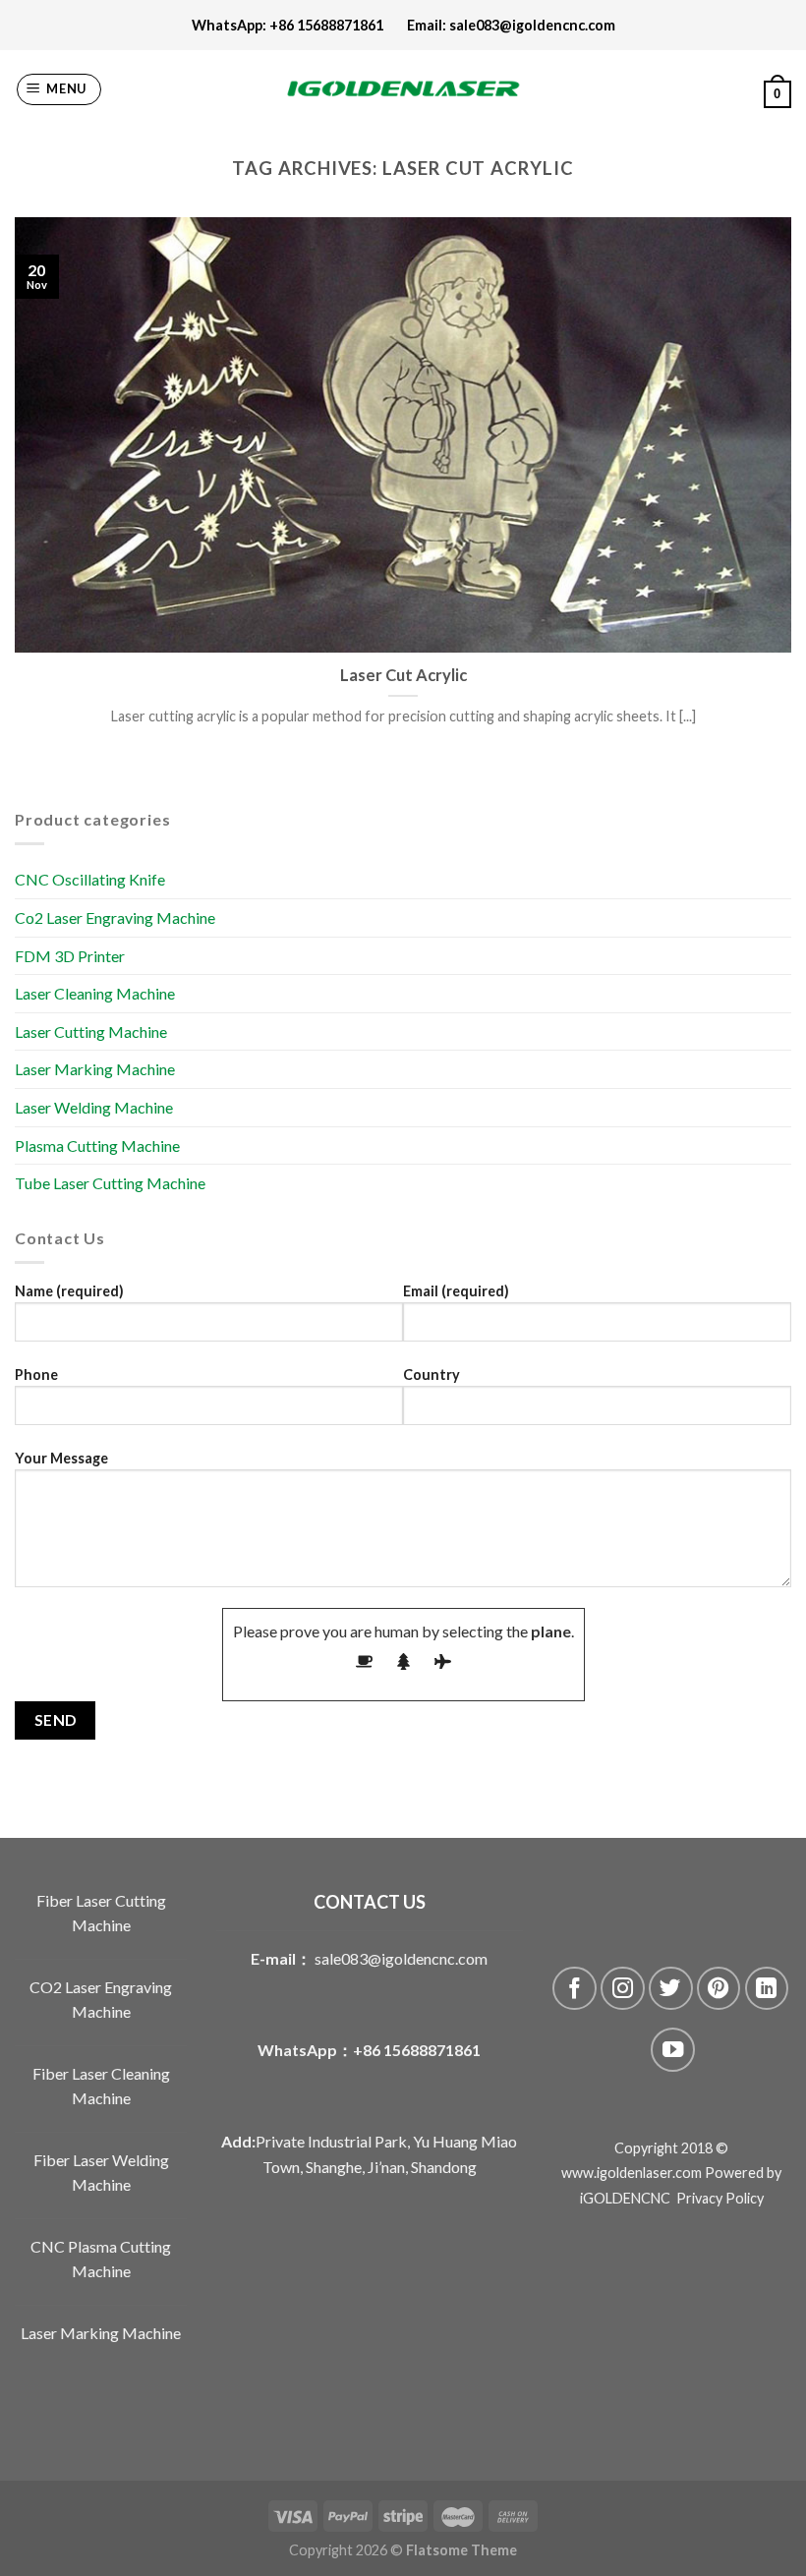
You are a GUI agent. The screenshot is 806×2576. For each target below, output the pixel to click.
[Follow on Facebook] (575, 1989)
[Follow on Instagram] (623, 1989)
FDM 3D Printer (70, 956)
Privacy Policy (720, 2198)
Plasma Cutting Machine (97, 1145)
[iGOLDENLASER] (403, 89)
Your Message (61, 1458)
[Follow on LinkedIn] (767, 1989)
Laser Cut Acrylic (403, 675)
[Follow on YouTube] (673, 2050)
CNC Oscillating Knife (90, 879)
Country (432, 1374)
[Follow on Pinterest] (719, 1989)
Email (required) (456, 1291)
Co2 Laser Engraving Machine (115, 917)
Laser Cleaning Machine (95, 993)
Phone (36, 1374)
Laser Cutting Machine (91, 1031)
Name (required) (69, 1291)
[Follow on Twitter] (671, 1989)
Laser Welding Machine (94, 1107)
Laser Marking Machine (95, 1069)
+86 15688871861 (417, 2050)
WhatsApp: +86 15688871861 (299, 25)
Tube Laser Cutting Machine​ (110, 1183)
